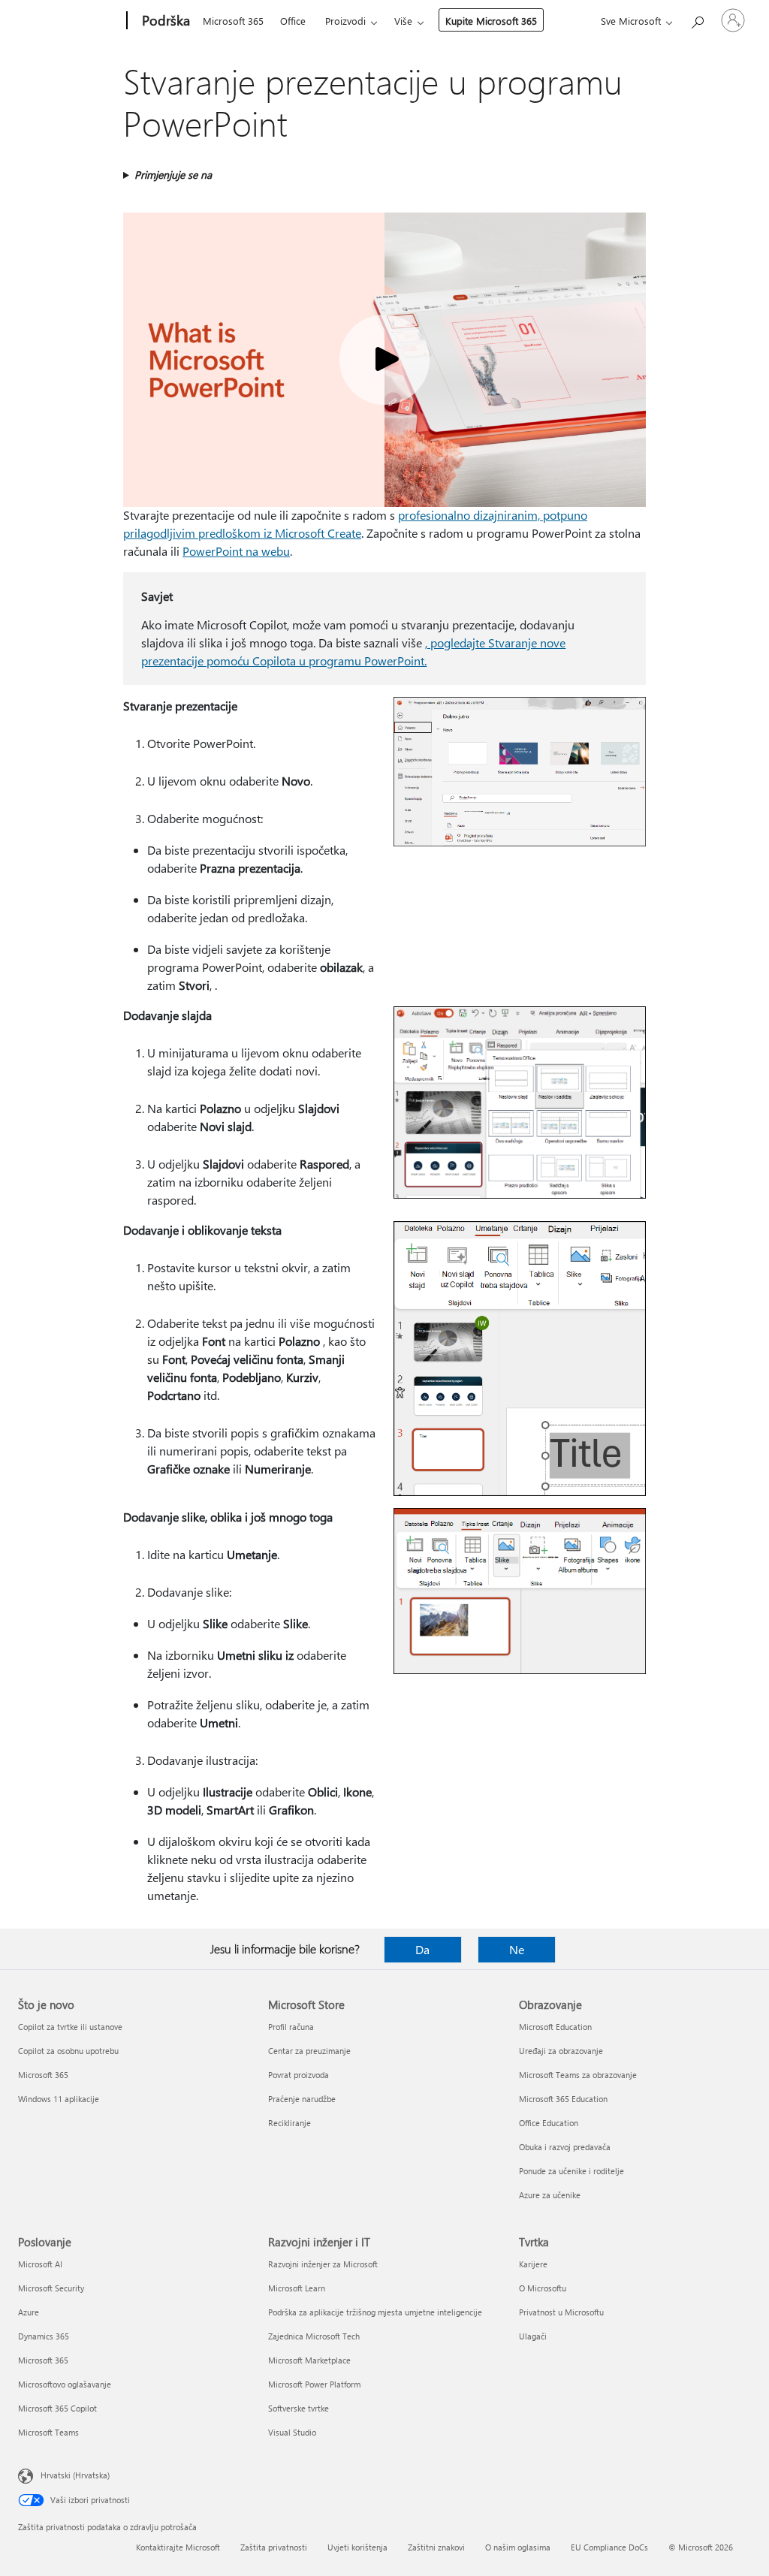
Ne (517, 1949)
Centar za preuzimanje (309, 2051)
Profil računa (291, 2027)
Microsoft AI (40, 2264)
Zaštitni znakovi (436, 2547)
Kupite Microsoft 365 (491, 21)
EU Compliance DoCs (609, 2547)
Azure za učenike (550, 2195)
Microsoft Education (555, 2027)
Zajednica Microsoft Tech (314, 2336)
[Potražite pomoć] (697, 19)
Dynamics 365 (44, 2336)
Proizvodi (345, 21)
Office (293, 21)
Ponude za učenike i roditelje (571, 2171)
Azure (29, 2312)
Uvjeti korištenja (357, 2547)
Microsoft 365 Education (563, 2099)
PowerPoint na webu (236, 551)
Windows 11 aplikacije (59, 2099)
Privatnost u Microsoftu (561, 2312)
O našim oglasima (518, 2547)
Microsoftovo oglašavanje (65, 2384)
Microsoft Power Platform (314, 2384)
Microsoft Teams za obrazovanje (578, 2075)
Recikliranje (290, 2123)
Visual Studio (292, 2432)
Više (403, 21)
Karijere (533, 2264)
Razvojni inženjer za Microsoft (323, 2264)
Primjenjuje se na (173, 175)
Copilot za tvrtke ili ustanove (70, 2027)
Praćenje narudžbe (302, 2099)
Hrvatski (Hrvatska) (75, 2475)
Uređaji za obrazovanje (561, 2051)
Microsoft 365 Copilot (57, 2408)
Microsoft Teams (48, 2432)
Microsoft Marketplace (309, 2360)
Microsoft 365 (233, 21)
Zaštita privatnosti (274, 2547)
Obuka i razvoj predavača (565, 2147)
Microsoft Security (51, 2288)
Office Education (549, 2123)
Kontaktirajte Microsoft (178, 2547)
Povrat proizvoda (299, 2075)
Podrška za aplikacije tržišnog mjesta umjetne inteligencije (375, 2312)
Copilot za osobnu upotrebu (68, 2051)
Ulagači (533, 2336)
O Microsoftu (543, 2288)
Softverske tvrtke (299, 2408)
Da (422, 1949)
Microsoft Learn (297, 2288)
